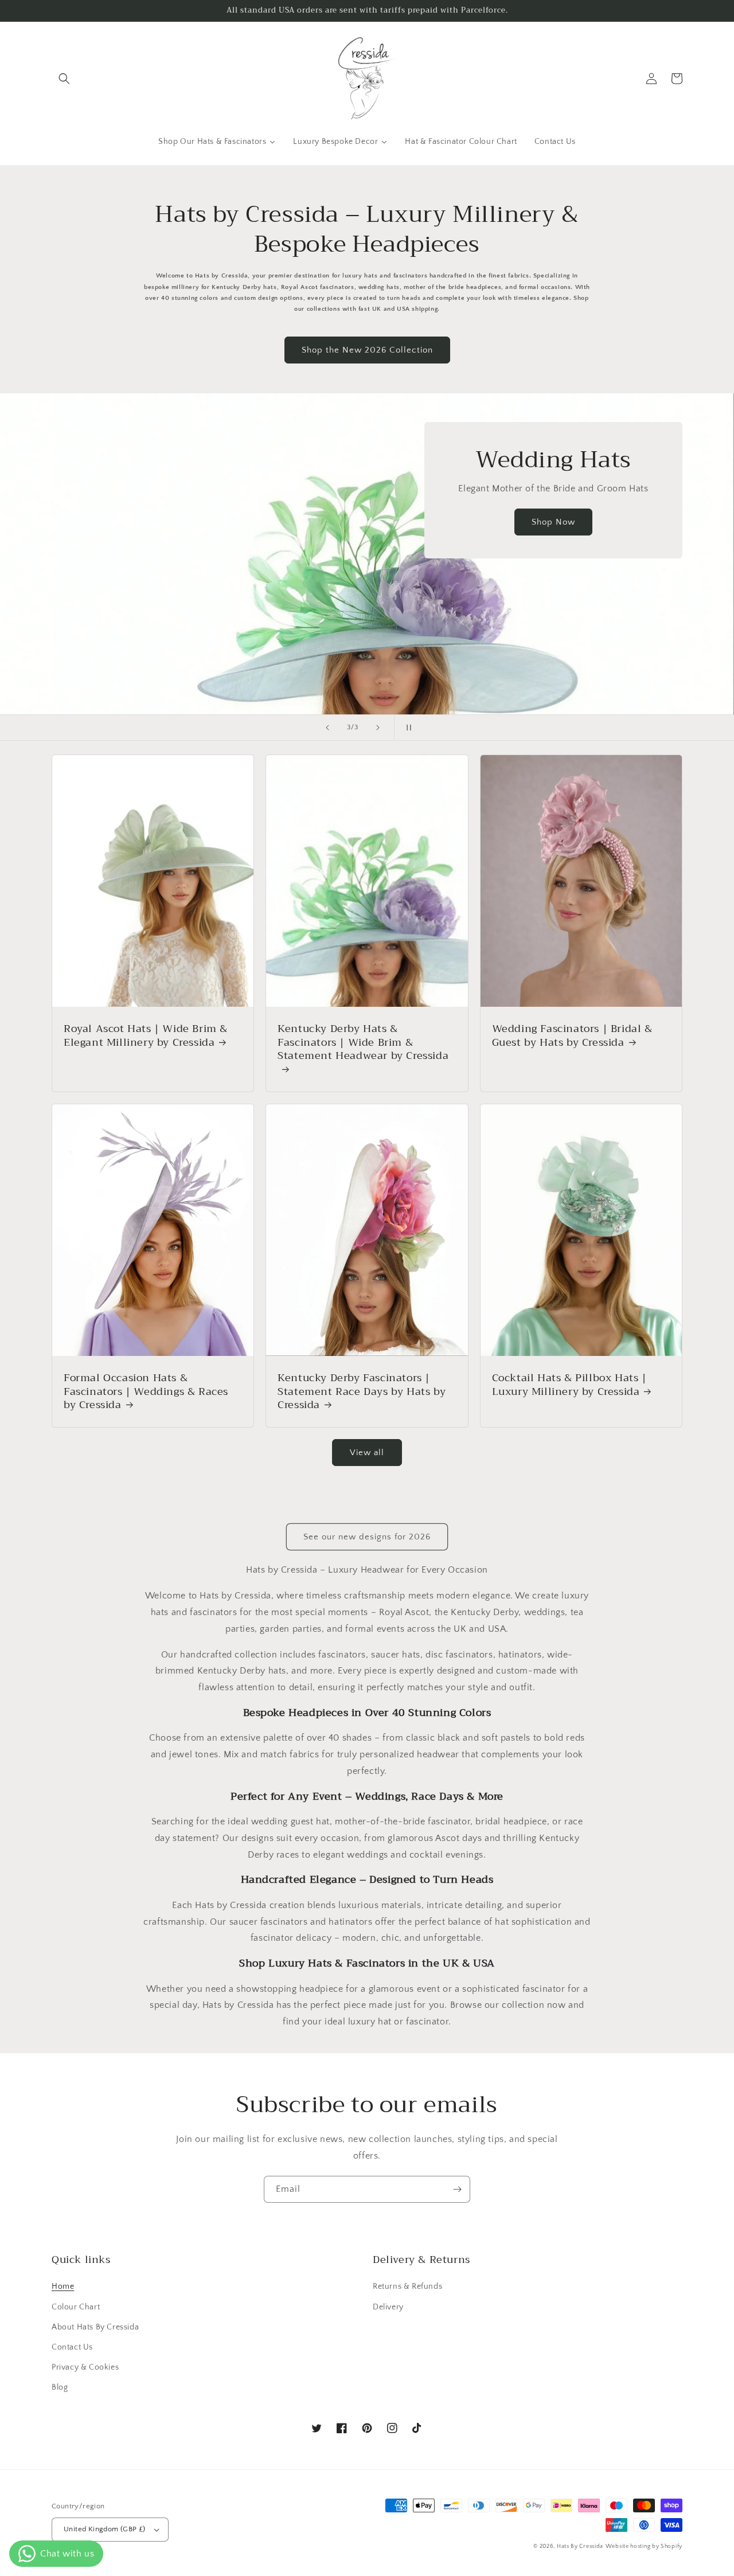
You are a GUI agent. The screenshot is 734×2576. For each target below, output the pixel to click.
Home (63, 2286)
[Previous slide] (327, 728)
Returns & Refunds (407, 2286)
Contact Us (72, 2347)
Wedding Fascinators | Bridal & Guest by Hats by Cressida (572, 1036)
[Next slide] (378, 728)
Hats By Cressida (580, 2546)
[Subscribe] (457, 2189)
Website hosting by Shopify (644, 2546)
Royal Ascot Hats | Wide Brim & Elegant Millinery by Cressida (146, 1036)
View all (367, 1453)
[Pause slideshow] (407, 728)
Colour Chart (76, 2307)
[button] (64, 79)
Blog (60, 2387)
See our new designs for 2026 (367, 1537)
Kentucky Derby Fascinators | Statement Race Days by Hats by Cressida (362, 1391)
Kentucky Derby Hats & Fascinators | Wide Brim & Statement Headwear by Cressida (363, 1043)
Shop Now (553, 522)
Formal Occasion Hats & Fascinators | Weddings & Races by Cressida (146, 1391)
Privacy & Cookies (85, 2367)
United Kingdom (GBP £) (105, 2529)
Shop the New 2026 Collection (367, 350)
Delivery (388, 2307)
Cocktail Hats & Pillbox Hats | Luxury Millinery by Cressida (569, 1385)
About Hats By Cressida (95, 2327)
